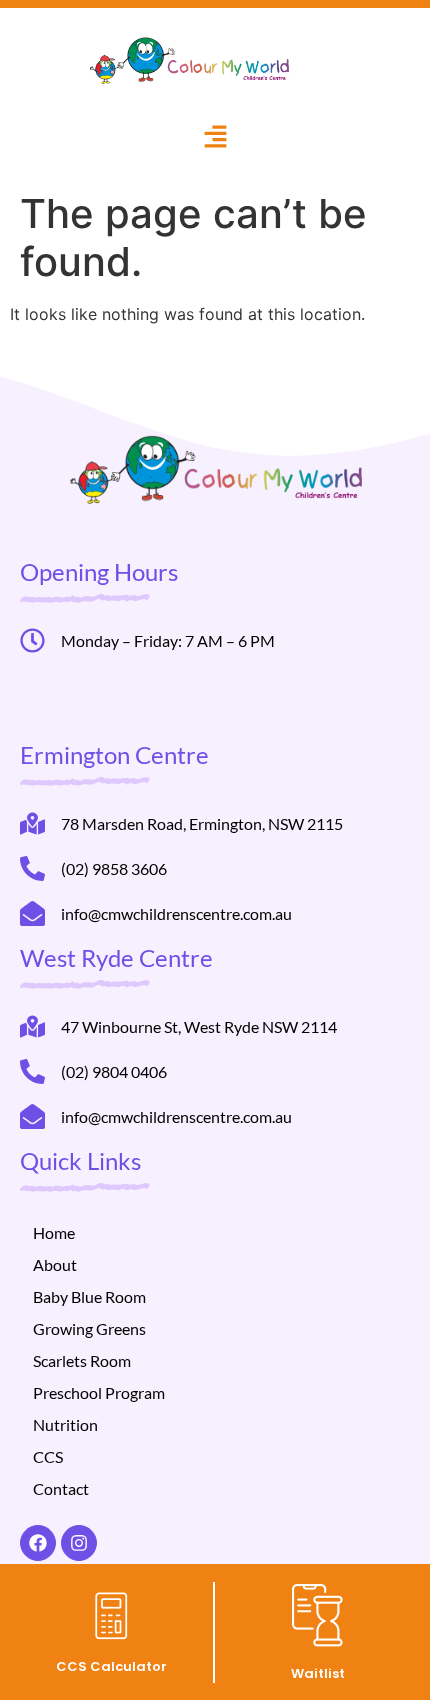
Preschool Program (99, 1392)
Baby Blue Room (89, 1296)
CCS (48, 1456)
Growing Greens (89, 1328)
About (55, 1264)
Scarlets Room (82, 1360)
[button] (215, 138)
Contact (61, 1488)
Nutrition (65, 1424)
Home (54, 1232)
